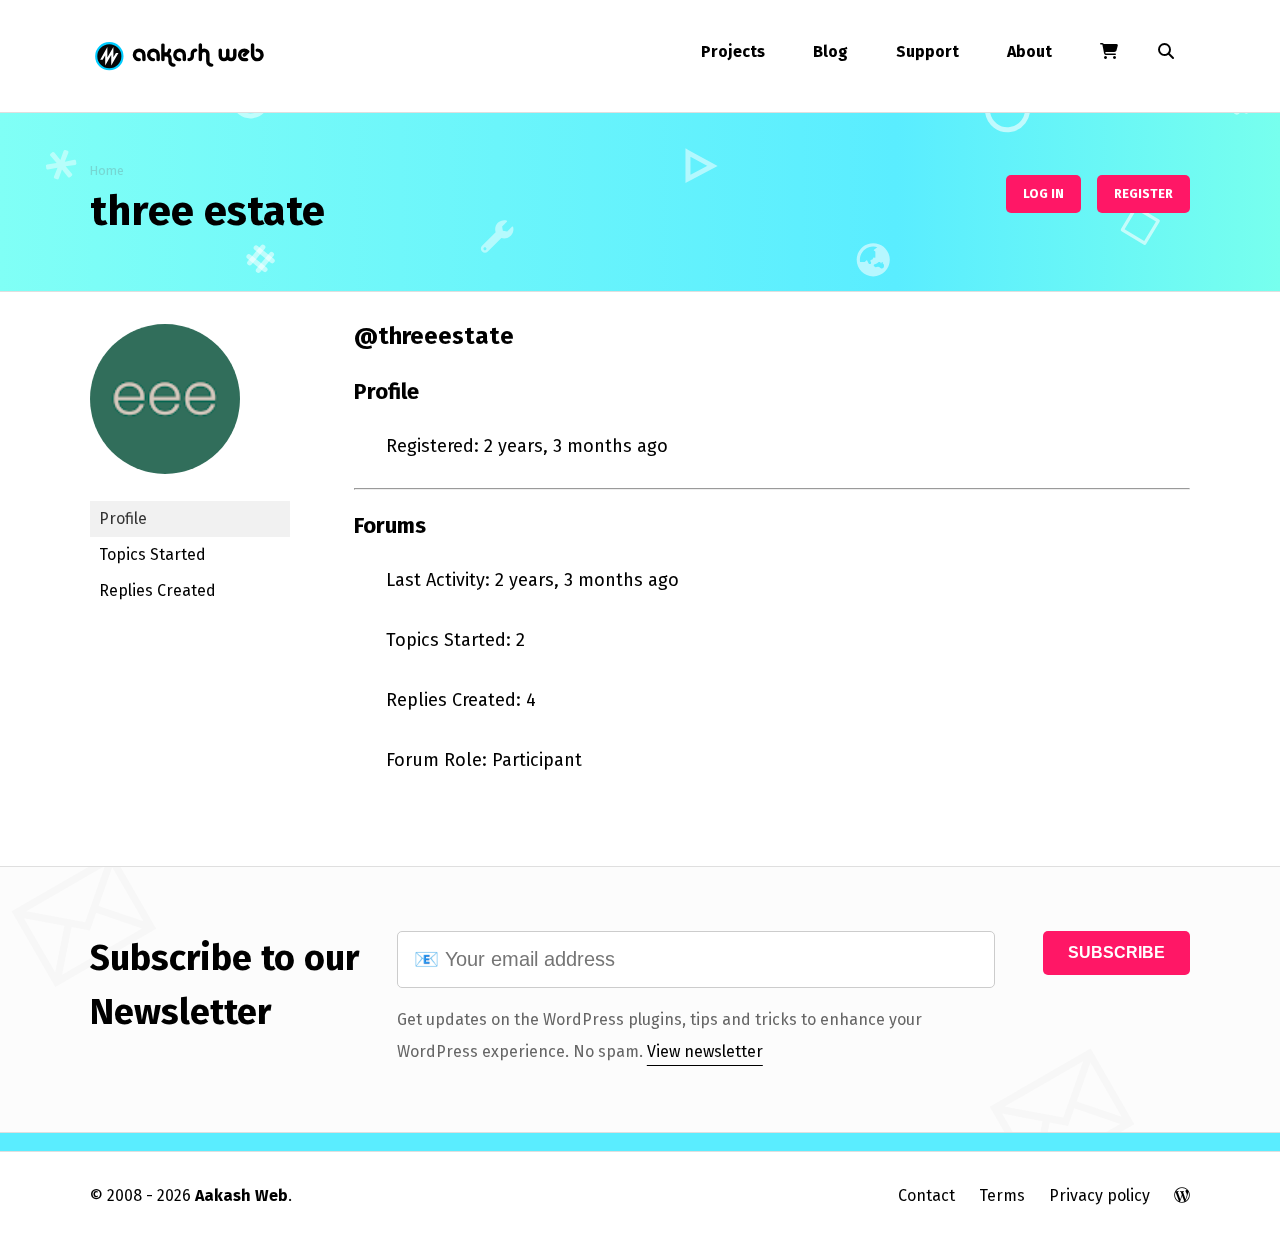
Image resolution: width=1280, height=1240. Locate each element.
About (1029, 51)
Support (927, 51)
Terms (1002, 1195)
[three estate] (165, 488)
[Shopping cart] (1109, 52)
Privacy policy (1099, 1195)
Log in (1043, 193)
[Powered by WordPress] (1182, 1195)
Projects (733, 51)
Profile (123, 518)
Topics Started (152, 554)
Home (107, 170)
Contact (926, 1195)
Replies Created (157, 590)
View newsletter (705, 1051)
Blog (830, 51)
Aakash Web (178, 56)
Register (1143, 193)
